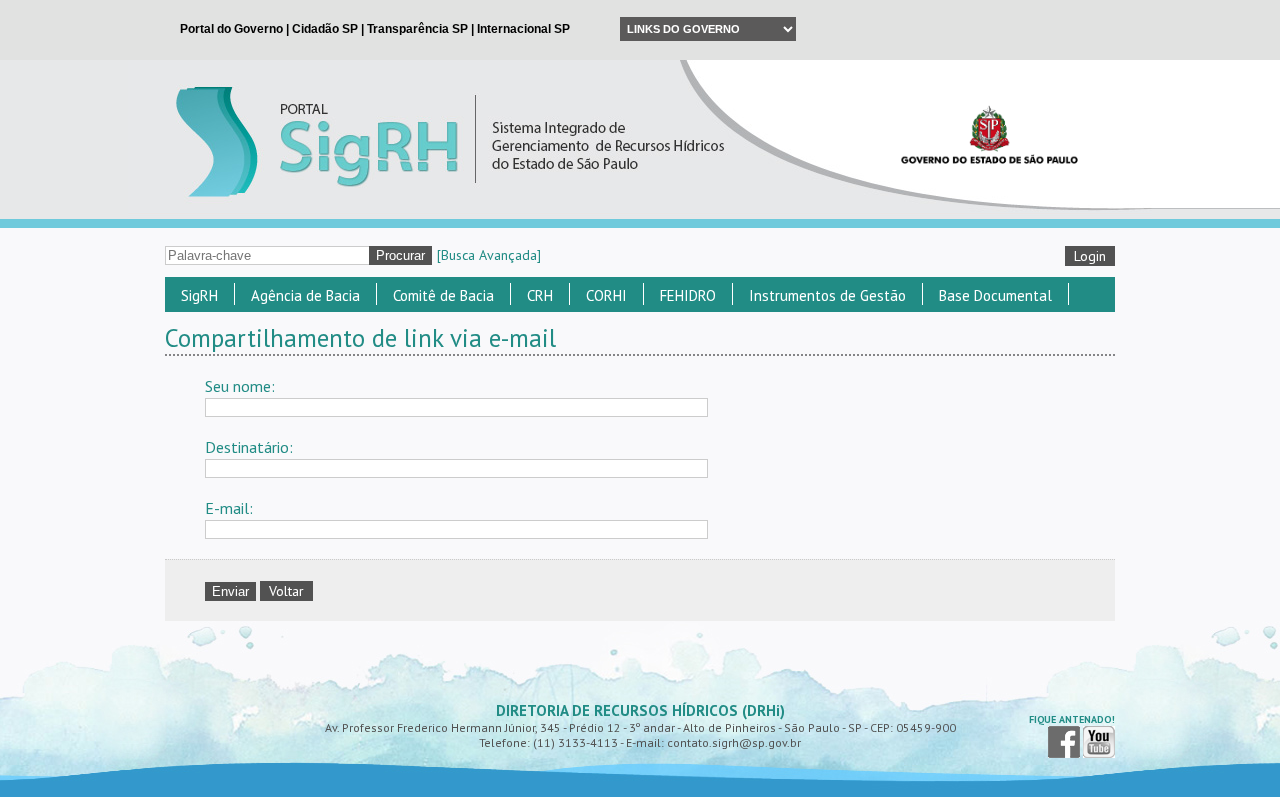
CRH (540, 295)
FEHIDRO (688, 295)
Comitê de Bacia (443, 295)
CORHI (606, 295)
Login (1090, 256)
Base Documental (995, 295)
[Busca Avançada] (489, 255)
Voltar (286, 591)
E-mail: (229, 508)
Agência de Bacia (305, 295)
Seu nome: (240, 386)
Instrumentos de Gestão (827, 295)
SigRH (199, 295)
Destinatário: (249, 447)
